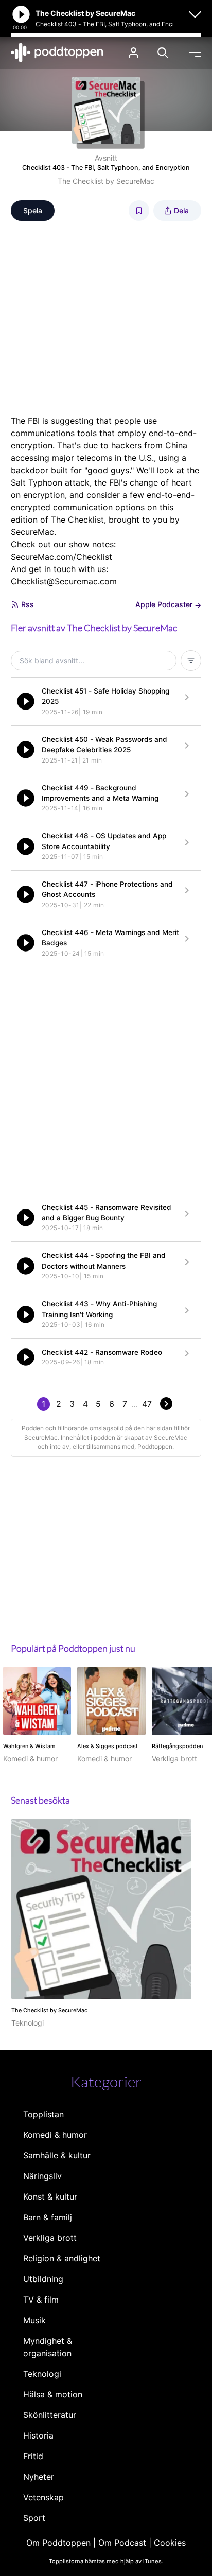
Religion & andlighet (62, 2258)
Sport (34, 2518)
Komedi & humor (55, 2135)
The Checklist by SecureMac (106, 181)
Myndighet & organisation (48, 2347)
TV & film (41, 2300)
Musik (34, 2320)
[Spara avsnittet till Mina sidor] (139, 211)
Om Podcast (122, 2543)
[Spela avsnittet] (26, 701)
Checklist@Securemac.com (64, 581)
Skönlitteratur (50, 2415)
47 (147, 1404)
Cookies (170, 2543)
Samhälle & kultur (57, 2155)
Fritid (33, 2456)
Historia (38, 2435)
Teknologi (42, 2374)
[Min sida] (134, 53)
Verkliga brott (50, 2238)
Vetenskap (43, 2497)
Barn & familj (48, 2217)
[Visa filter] (191, 661)
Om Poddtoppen (58, 2543)
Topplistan (43, 2114)
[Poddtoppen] (57, 53)
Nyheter (39, 2477)
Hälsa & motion (53, 2394)
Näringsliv (42, 2176)
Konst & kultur (50, 2197)
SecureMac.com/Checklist (61, 557)
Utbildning (43, 2279)
